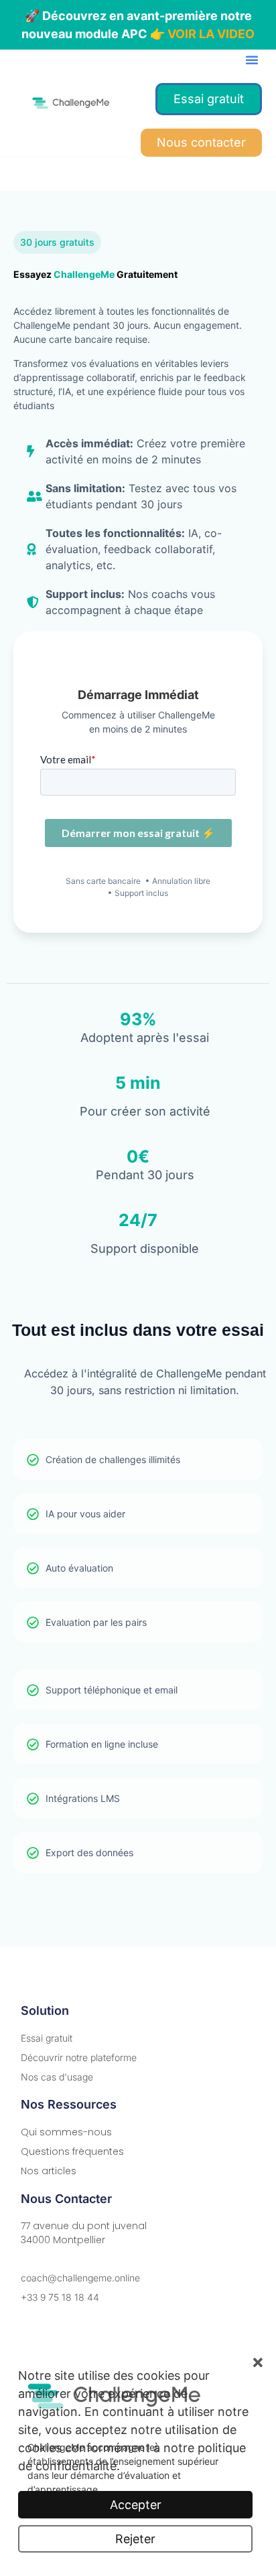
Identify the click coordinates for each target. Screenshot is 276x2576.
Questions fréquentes (72, 2151)
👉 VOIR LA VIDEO (202, 34)
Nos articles (49, 2171)
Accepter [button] (136, 2505)
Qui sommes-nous (66, 2132)
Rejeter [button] (135, 2539)
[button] (252, 60)
